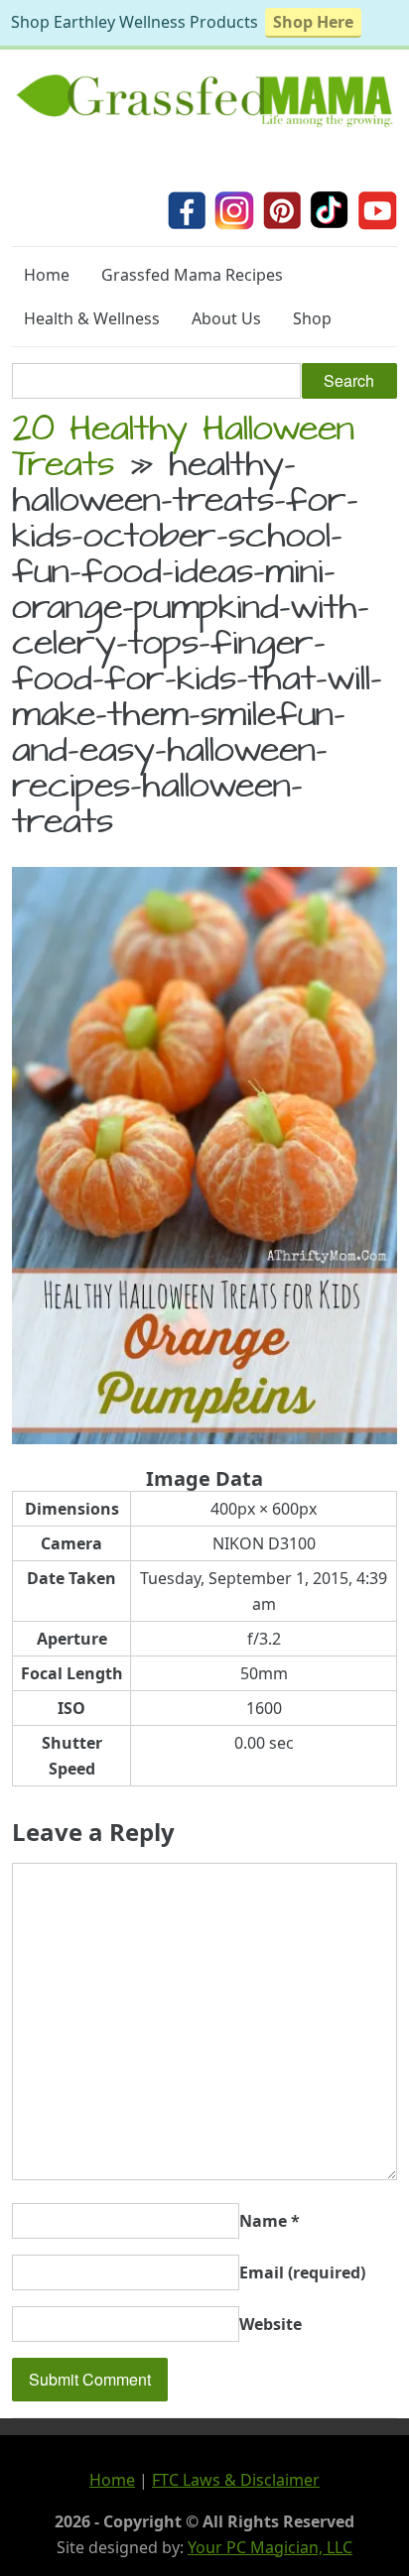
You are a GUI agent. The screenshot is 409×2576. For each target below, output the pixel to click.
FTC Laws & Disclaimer (236, 2480)
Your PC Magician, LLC (270, 2547)
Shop (312, 318)
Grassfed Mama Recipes (192, 275)
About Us (226, 318)
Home (47, 275)
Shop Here (313, 22)
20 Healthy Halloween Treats (183, 450)
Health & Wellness (92, 318)
